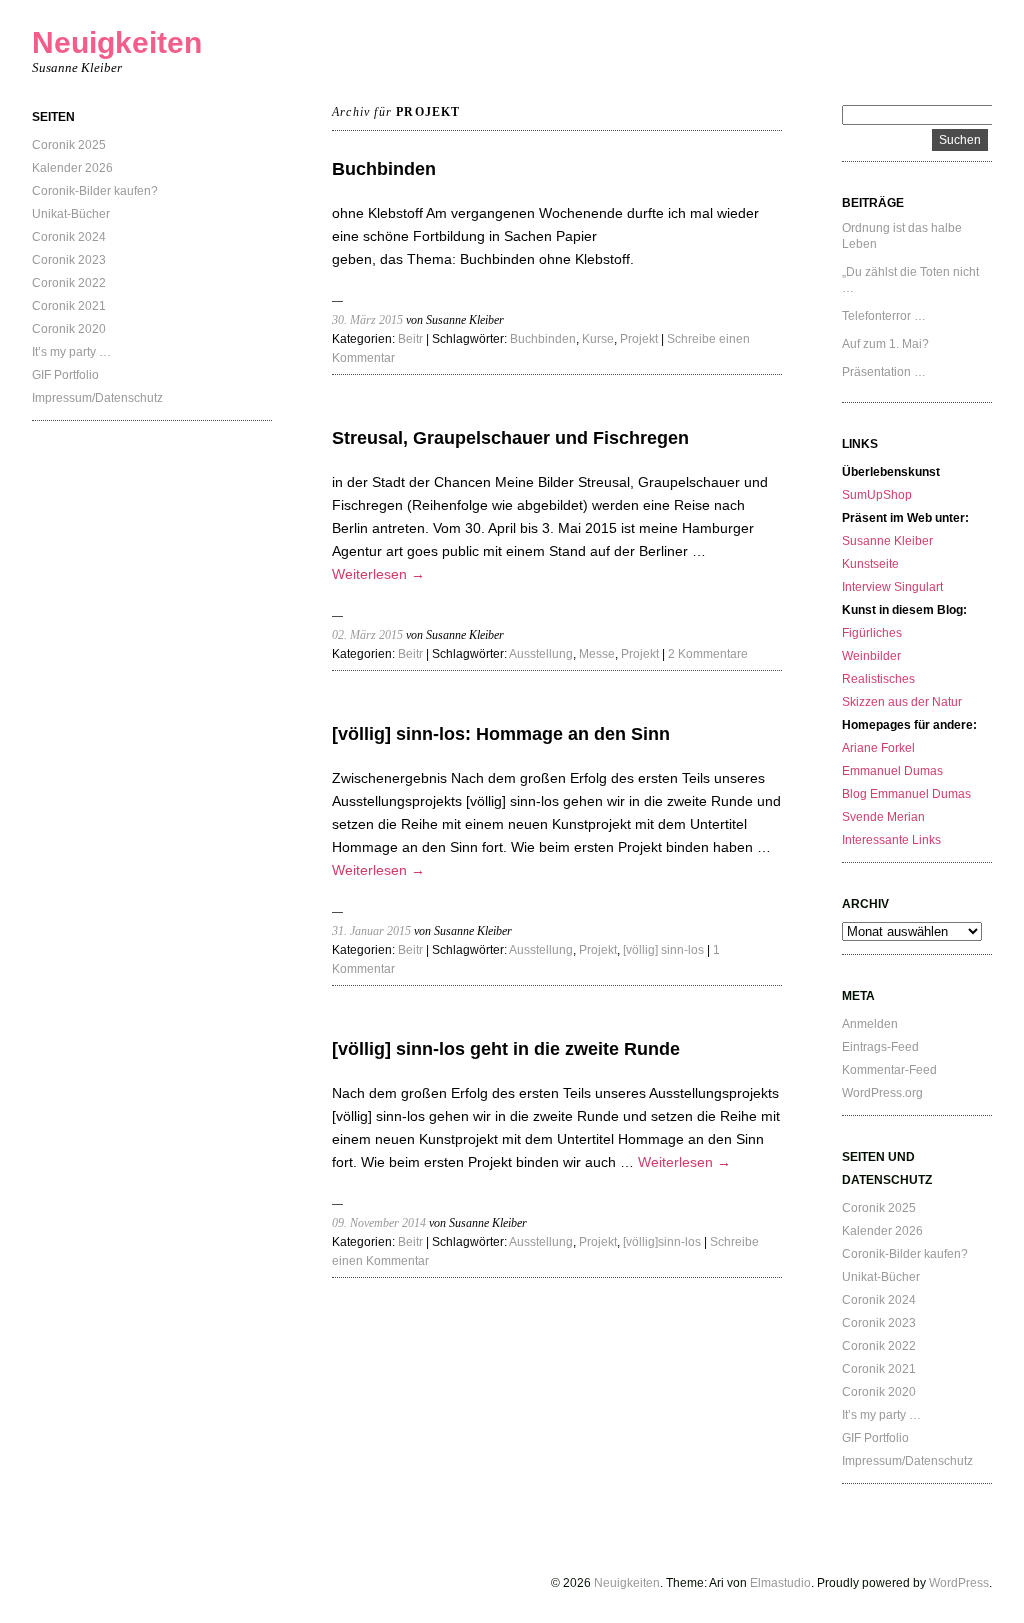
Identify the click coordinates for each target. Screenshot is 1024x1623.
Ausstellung (541, 654)
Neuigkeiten (117, 42)
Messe (597, 654)
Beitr (410, 339)
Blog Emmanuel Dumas (906, 794)
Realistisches (878, 679)
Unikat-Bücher (71, 214)
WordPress (959, 1583)
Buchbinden (384, 169)
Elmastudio (780, 1583)
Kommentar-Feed (889, 1070)
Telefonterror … (884, 316)
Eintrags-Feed (880, 1047)
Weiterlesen (378, 574)
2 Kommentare (708, 654)
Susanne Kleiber (887, 541)
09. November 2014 (379, 1223)
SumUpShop (877, 495)
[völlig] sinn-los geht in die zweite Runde (506, 1049)
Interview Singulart (892, 587)
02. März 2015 (367, 635)
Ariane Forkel (878, 748)
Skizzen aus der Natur (902, 702)
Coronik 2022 (69, 283)
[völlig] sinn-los (663, 950)
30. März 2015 (367, 320)
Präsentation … (884, 372)
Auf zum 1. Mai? (885, 344)
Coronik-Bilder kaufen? (95, 191)
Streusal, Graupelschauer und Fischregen (510, 438)
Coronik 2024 (69, 237)
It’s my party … (71, 352)
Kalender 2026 (72, 168)
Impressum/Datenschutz (97, 398)
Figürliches (872, 633)
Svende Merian (883, 817)
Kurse (598, 339)
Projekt (639, 339)
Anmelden (870, 1024)
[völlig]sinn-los (662, 1242)
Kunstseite (870, 564)
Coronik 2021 (69, 306)
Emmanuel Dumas (892, 771)
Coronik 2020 (69, 329)
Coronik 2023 (69, 260)
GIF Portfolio (65, 375)
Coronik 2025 (69, 145)
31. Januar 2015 (371, 931)
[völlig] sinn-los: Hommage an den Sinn (501, 734)
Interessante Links (891, 840)
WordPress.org (882, 1093)
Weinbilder (871, 656)
